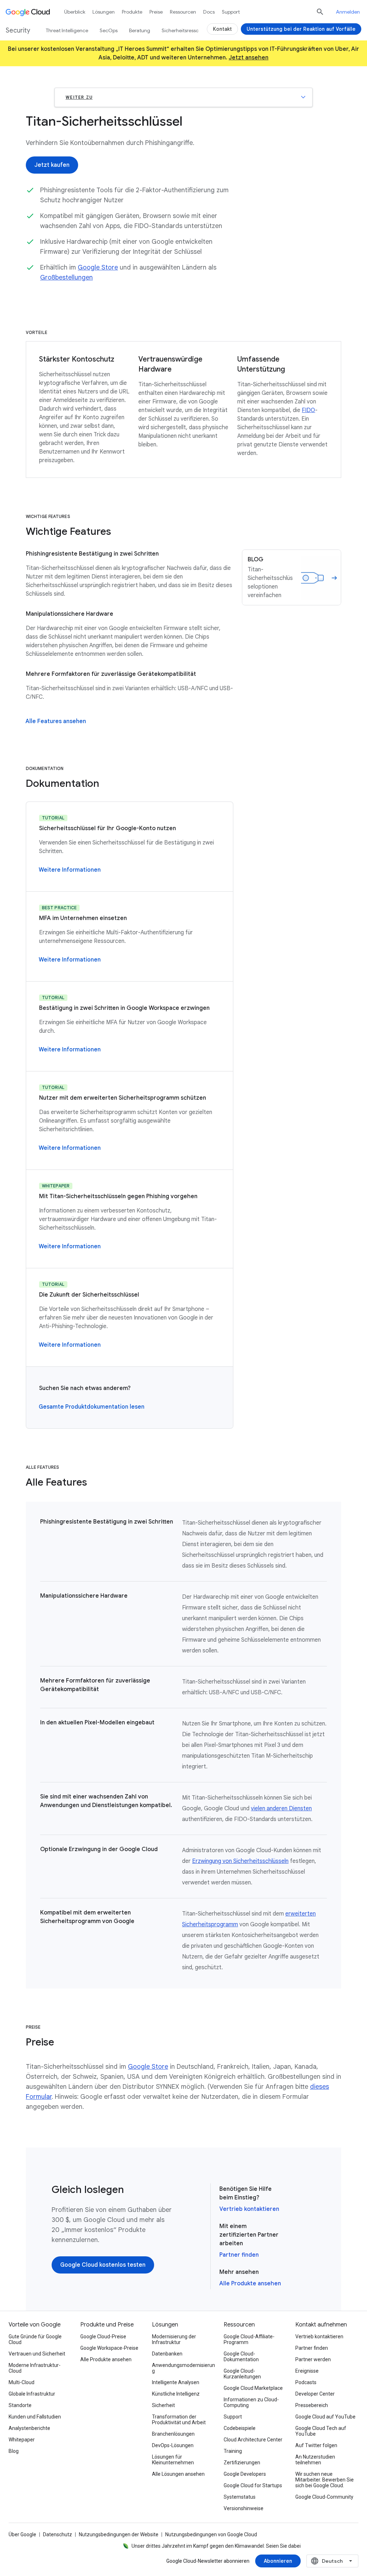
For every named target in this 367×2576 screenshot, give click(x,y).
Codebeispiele (240, 2428)
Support (231, 12)
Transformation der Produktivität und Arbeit (179, 2420)
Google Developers (245, 2474)
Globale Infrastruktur (32, 2394)
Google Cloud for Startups (253, 2485)
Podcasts (306, 2382)
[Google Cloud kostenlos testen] (103, 2265)
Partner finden (239, 2255)
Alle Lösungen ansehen (178, 2474)
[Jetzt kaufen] (52, 165)
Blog (14, 2451)
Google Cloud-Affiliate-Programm (249, 2339)
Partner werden (313, 2359)
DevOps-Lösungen (173, 2445)
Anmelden (348, 12)
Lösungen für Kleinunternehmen (173, 2460)
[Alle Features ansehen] (56, 721)
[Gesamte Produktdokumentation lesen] (92, 1407)
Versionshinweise (244, 2508)
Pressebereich (312, 2405)
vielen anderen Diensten (281, 1808)
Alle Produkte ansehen (250, 2284)
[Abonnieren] (278, 2561)
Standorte (20, 2405)
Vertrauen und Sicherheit (37, 2354)
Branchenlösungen (173, 2434)
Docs (209, 12)
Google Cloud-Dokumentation (241, 2357)
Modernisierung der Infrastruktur (174, 2339)
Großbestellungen (66, 277)
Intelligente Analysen (176, 2382)
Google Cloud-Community (324, 2497)
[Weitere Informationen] (70, 870)
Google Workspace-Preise (109, 2348)
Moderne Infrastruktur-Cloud (35, 2368)
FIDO (308, 410)
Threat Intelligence (67, 30)
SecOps (109, 30)
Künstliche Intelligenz (176, 2394)
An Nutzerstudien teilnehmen (315, 2460)
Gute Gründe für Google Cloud (35, 2339)
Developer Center (315, 2394)
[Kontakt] (222, 29)
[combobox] (332, 2561)
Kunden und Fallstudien (35, 2417)
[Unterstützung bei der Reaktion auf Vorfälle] (301, 29)
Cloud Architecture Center (253, 2440)
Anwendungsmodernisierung (183, 2368)
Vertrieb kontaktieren (249, 2209)
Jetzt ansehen (249, 58)
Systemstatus (240, 2497)
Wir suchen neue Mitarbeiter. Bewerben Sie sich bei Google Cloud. (325, 2480)
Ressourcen (183, 12)
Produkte (132, 12)
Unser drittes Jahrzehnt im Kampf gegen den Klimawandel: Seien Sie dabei (216, 2546)
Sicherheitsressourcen (187, 30)
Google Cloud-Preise (103, 2337)
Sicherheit (163, 2405)
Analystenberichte (29, 2428)
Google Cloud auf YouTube (325, 2417)
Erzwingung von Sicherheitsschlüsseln (240, 1861)
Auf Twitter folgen (316, 2445)
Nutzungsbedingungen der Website (119, 2534)
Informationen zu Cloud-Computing (251, 2402)
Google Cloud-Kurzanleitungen (242, 2374)
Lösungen (104, 12)
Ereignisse (307, 2371)
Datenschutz (58, 2534)
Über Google (22, 2534)
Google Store (98, 267)
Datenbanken (167, 2354)
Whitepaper (22, 2440)
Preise (156, 12)
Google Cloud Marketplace (253, 2388)
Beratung (140, 30)
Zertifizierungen (242, 2463)
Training (233, 2451)
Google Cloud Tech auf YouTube (321, 2431)
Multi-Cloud (22, 2382)
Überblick (75, 12)
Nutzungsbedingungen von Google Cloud (211, 2534)
